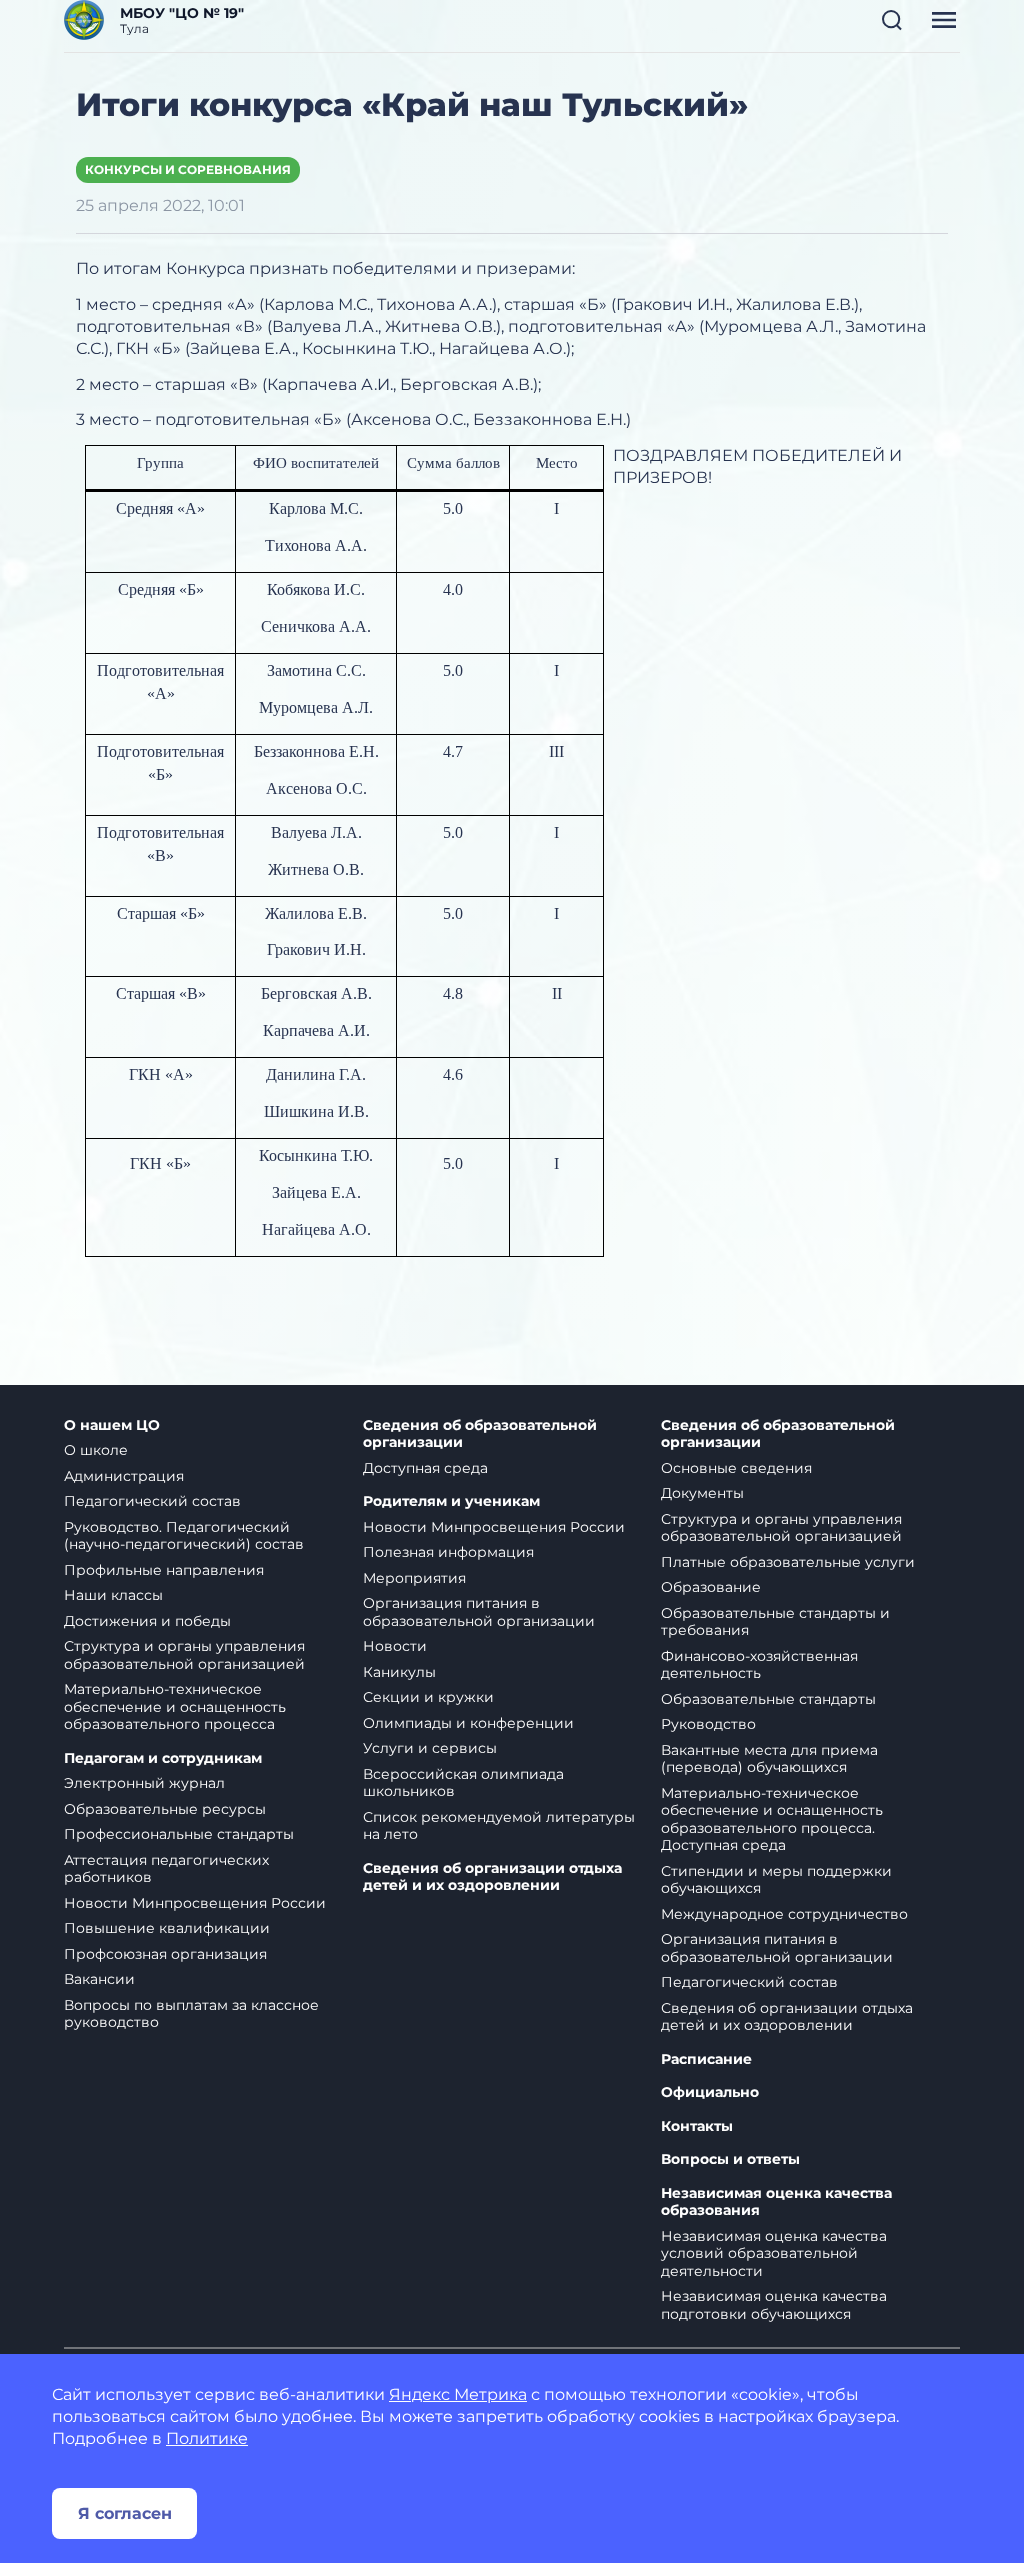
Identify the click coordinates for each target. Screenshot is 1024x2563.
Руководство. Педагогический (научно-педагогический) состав (184, 1536)
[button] (892, 20)
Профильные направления (164, 1570)
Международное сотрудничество (784, 1914)
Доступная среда (425, 1468)
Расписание (706, 2059)
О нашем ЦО (112, 1425)
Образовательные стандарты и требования (775, 1622)
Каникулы (399, 1672)
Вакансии (99, 1979)
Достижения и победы (147, 1621)
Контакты (697, 2126)
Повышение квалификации (167, 1928)
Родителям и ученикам (451, 1501)
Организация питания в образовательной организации (479, 1612)
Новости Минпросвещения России (195, 1903)
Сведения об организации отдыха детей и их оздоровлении (492, 1877)
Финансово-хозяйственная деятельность (759, 1665)
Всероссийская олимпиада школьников (463, 1783)
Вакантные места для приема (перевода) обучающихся (769, 1759)
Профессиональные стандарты (179, 1834)
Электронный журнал (144, 1783)
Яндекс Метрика (458, 2394)
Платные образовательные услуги (788, 1562)
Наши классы (113, 1595)
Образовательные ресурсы (165, 1809)
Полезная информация (448, 1552)
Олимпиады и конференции (468, 1723)
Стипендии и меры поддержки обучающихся (776, 1880)
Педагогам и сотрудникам (163, 1758)
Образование (711, 1587)
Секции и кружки (428, 1697)
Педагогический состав (152, 1501)
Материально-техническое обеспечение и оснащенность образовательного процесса (175, 1706)
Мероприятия (414, 1578)
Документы (702, 1493)
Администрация (124, 1476)
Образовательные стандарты (768, 1699)
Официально (710, 2092)
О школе (96, 1450)
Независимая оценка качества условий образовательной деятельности (774, 2253)
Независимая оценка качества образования (776, 2202)
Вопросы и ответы (730, 2159)
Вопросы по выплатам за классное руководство (191, 2014)
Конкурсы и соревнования (188, 169)
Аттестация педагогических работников (166, 1869)
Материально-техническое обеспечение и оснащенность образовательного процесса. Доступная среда (772, 1819)
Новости (395, 1646)
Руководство (708, 1724)
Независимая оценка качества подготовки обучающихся (774, 2305)
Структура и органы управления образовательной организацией (184, 1655)
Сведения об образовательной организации (480, 1434)
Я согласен (125, 2513)
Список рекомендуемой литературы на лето (499, 1826)
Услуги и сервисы (430, 1748)
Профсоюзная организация (165, 1954)
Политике (207, 2438)
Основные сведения (736, 1468)
